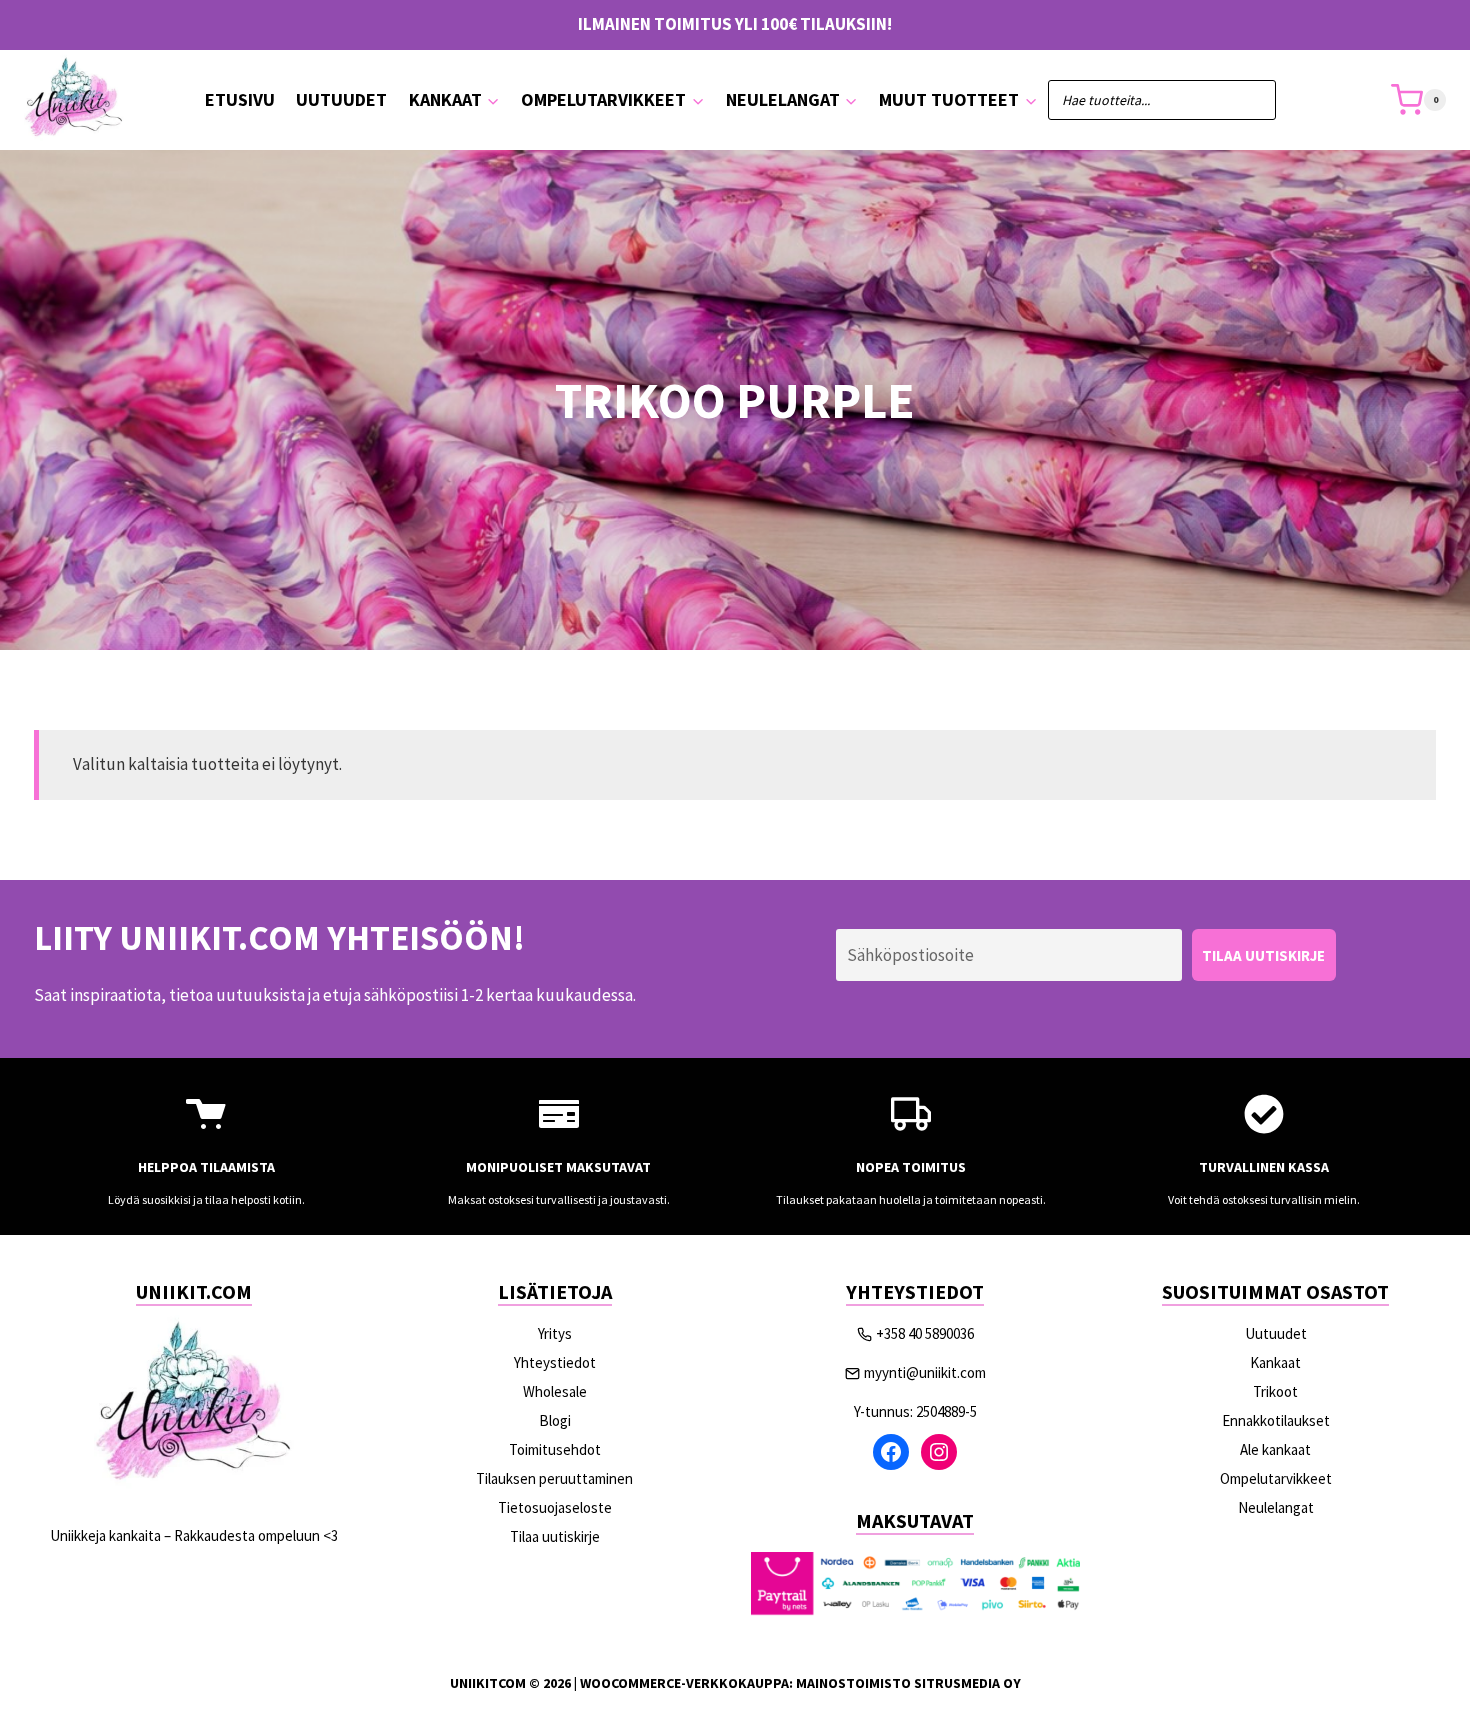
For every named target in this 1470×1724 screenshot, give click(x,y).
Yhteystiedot (555, 1362)
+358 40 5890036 (925, 1333)
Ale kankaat (1275, 1449)
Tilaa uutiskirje (555, 1536)
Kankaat (1275, 1362)
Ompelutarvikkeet (1276, 1478)
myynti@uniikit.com (925, 1372)
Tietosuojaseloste (555, 1507)
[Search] (1251, 100)
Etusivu (240, 99)
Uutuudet (341, 99)
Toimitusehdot (555, 1449)
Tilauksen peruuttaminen (554, 1478)
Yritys (555, 1333)
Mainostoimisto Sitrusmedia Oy (908, 1683)
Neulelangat (1276, 1507)
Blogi (555, 1420)
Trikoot (1275, 1391)
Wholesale (555, 1391)
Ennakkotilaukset (1276, 1420)
